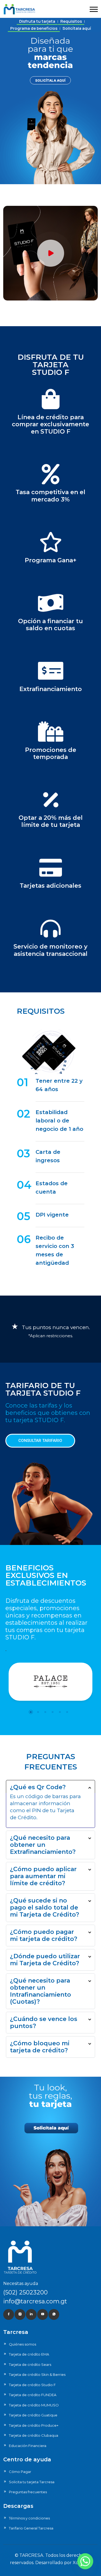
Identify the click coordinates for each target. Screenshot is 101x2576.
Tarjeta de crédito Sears (30, 2364)
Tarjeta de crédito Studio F (32, 2385)
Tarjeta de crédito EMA (29, 2354)
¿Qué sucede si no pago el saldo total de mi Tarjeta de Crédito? (45, 1908)
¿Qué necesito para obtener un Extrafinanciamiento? (43, 1845)
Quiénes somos (22, 2344)
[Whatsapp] (85, 2561)
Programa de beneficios (34, 28)
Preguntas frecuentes (28, 2492)
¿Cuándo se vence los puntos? (44, 2022)
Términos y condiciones (29, 2518)
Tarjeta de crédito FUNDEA (33, 2395)
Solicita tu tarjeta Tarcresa (32, 2482)
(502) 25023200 (25, 2292)
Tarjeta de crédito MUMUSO (34, 2405)
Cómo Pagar (20, 2472)
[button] (94, 9)
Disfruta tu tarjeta (37, 21)
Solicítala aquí (77, 28)
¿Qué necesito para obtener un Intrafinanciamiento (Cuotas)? (41, 1991)
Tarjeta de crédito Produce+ (34, 2425)
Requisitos (71, 21)
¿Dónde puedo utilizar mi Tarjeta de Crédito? (45, 1960)
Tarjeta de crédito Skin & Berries (37, 2374)
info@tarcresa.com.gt (35, 2301)
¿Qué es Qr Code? (38, 1787)
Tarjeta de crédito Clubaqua (34, 2435)
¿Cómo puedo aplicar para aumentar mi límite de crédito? (43, 1876)
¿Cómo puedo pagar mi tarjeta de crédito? (44, 1935)
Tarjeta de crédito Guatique (33, 2415)
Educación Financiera (28, 2446)
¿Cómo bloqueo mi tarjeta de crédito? (40, 2047)
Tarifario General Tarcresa (31, 2528)
